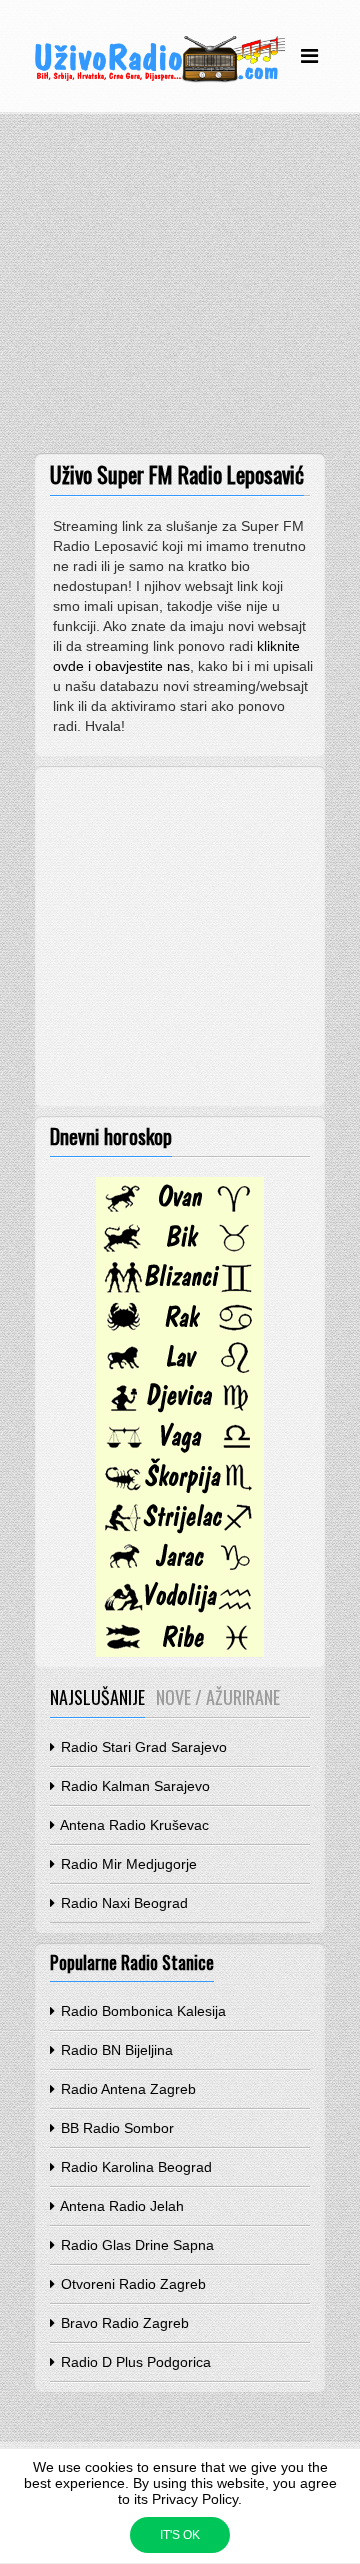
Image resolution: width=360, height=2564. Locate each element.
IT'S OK (180, 2535)
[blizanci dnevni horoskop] (180, 1292)
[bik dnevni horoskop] (180, 1252)
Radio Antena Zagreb (126, 2089)
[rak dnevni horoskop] (180, 1332)
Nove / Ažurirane (218, 1697)
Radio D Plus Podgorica (134, 2362)
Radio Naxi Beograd (122, 1903)
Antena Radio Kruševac (133, 1825)
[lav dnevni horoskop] (180, 1372)
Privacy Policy (195, 2499)
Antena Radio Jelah (120, 2206)
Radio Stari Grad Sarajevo (142, 1747)
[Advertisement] (180, 288)
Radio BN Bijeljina (115, 2050)
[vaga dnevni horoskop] (180, 1452)
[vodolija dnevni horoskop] (180, 1612)
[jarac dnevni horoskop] (180, 1572)
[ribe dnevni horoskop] (180, 1652)
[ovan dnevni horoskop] (180, 1212)
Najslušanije (97, 1697)
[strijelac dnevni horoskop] (180, 1532)
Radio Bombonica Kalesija (141, 2011)
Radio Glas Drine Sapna (135, 2245)
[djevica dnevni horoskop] (180, 1412)
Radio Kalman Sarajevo (133, 1786)
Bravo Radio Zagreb (123, 2323)
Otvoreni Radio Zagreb (131, 2284)
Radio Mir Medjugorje (127, 1864)
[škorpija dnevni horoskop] (180, 1492)
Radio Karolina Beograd (134, 2167)
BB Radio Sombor (115, 2128)
